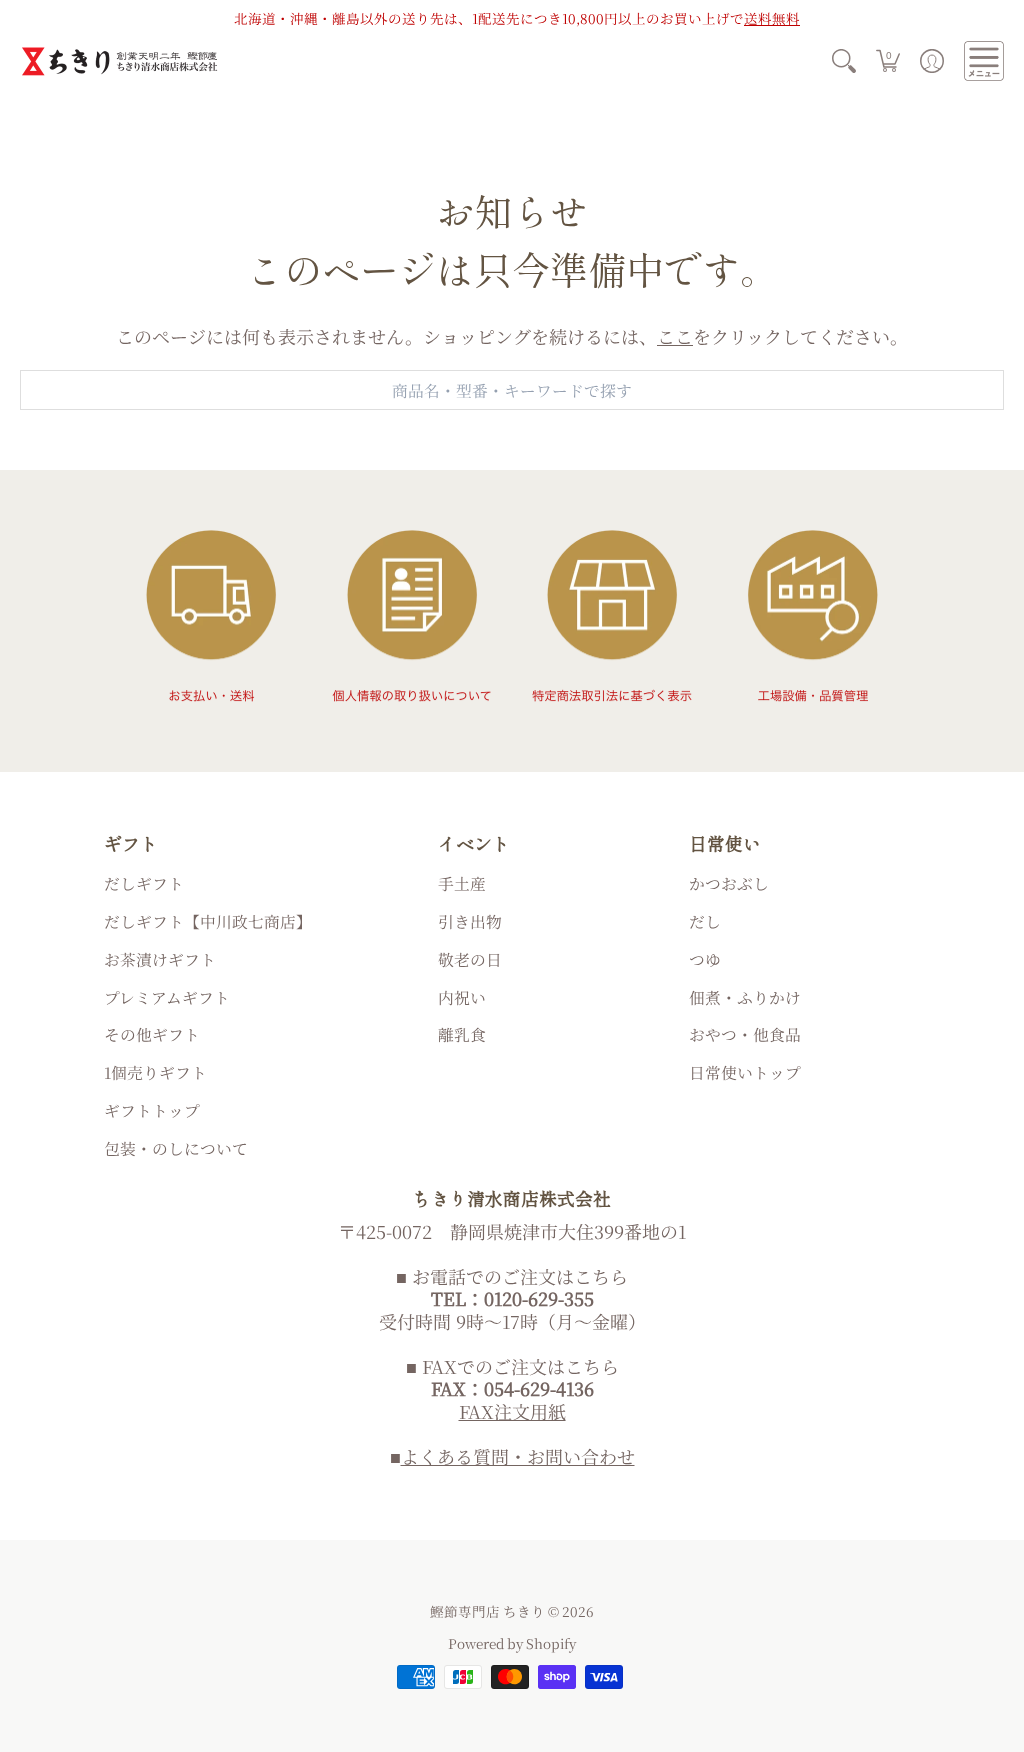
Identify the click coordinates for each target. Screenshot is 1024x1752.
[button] (888, 61)
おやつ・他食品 (745, 1034)
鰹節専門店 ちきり (487, 1611)
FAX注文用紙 (512, 1411)
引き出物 (470, 921)
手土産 (462, 883)
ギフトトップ (152, 1110)
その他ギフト (152, 1034)
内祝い (462, 997)
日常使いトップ (745, 1072)
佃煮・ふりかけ (745, 997)
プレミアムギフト (167, 997)
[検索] (844, 61)
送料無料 (772, 18)
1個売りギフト (155, 1072)
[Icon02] (411, 616)
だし (705, 921)
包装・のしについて (176, 1148)
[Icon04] (813, 616)
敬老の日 (470, 959)
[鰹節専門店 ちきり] (120, 61)
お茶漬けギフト (160, 959)
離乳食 (462, 1034)
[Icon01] (210, 616)
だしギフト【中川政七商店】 (208, 921)
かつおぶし (729, 883)
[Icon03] (612, 616)
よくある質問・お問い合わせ (518, 1456)
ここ (675, 336)
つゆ (705, 959)
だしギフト (144, 883)
